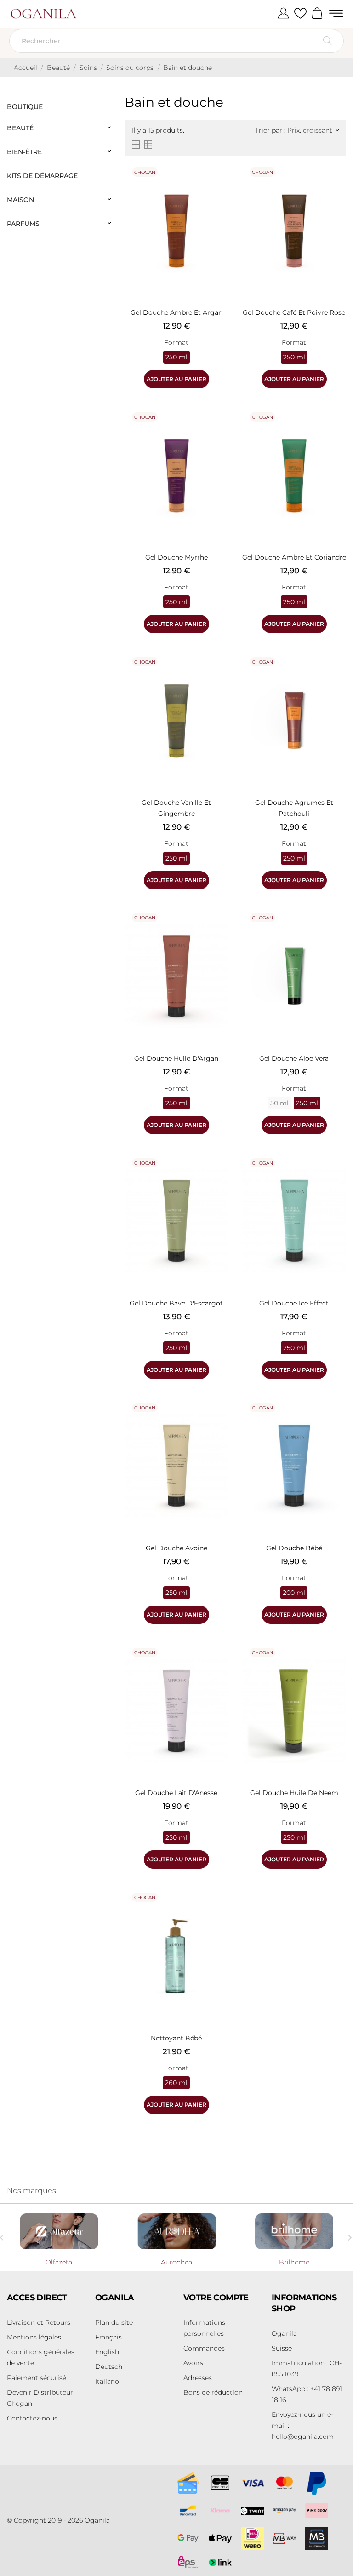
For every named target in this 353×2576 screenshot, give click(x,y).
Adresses (198, 2378)
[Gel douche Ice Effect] (337, 1175)
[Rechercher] (327, 41)
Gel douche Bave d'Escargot (176, 1303)
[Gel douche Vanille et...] (219, 674)
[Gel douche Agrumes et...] (337, 674)
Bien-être (24, 152)
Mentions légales (34, 2337)
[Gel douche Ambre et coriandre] (337, 429)
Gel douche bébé (294, 1548)
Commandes (204, 2348)
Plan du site (114, 2322)
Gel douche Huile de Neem (294, 1793)
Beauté (20, 128)
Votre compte (216, 2298)
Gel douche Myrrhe (176, 557)
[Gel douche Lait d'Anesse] (219, 1664)
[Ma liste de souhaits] (300, 14)
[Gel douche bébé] (337, 1420)
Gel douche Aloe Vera (294, 1058)
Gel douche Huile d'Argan (176, 1058)
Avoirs (193, 2363)
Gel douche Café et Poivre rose (294, 312)
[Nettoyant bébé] (219, 1909)
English (107, 2352)
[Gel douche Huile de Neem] (337, 1664)
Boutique (25, 107)
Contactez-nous (32, 2418)
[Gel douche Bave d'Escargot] (219, 1175)
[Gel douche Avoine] (219, 1420)
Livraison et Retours (39, 2322)
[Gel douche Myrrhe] (219, 429)
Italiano (107, 2381)
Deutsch (109, 2367)
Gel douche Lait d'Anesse (176, 1793)
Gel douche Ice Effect (294, 1303)
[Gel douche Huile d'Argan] (219, 930)
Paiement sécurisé (37, 2378)
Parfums (23, 224)
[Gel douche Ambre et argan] (219, 184)
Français (108, 2337)
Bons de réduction (213, 2392)
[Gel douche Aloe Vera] (337, 930)
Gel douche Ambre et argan (176, 312)
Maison (20, 200)
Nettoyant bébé (176, 2038)
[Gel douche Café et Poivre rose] (337, 184)
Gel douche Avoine (176, 1548)
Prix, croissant (313, 130)
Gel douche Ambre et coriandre (294, 557)
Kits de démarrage (42, 176)
